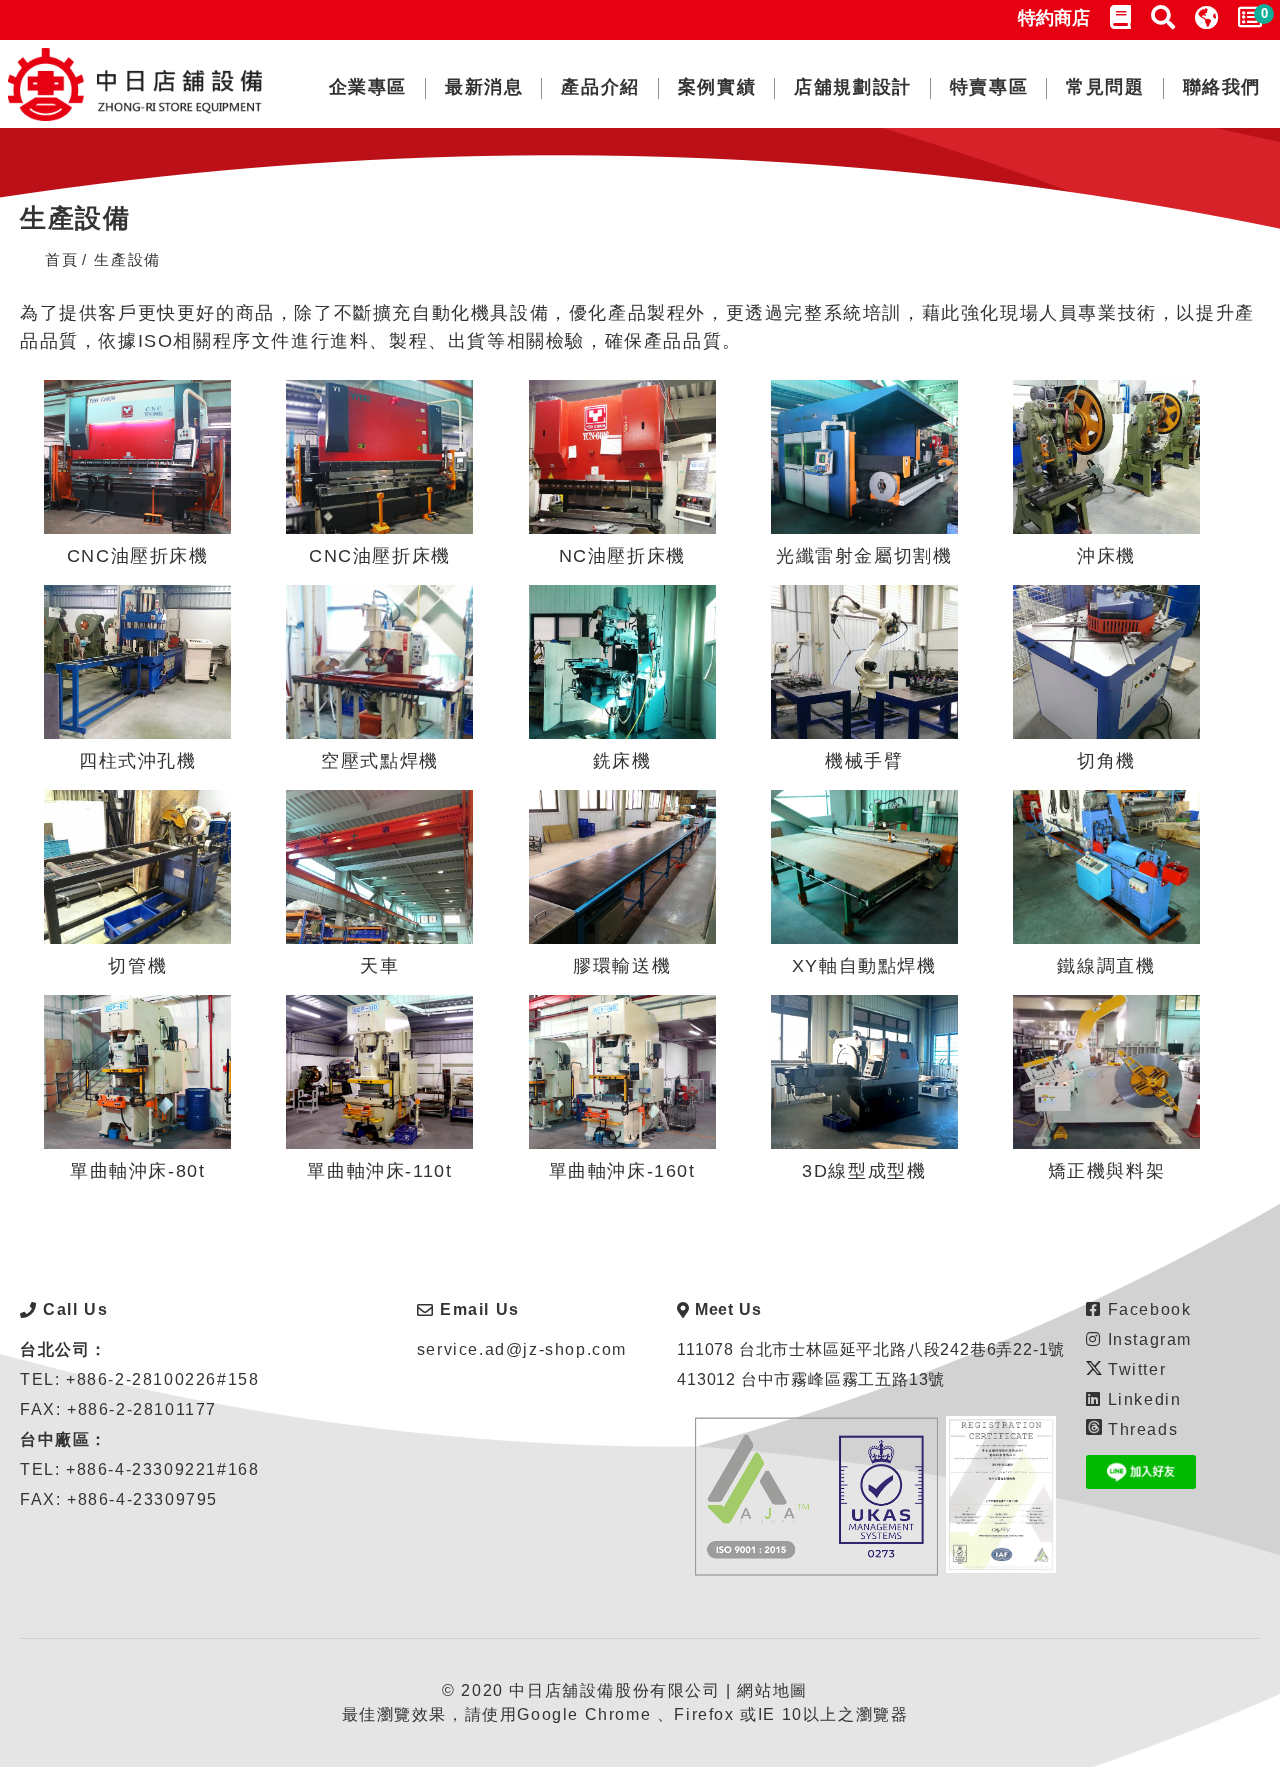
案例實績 (717, 87)
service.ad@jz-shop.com (522, 1349)
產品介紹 (600, 87)
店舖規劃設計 (853, 87)
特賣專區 (989, 87)
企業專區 (368, 87)
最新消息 (484, 87)
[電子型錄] (1120, 17)
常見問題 (1105, 87)
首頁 (61, 259)
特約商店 (1054, 18)
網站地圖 (772, 1690)
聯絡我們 (1222, 87)
